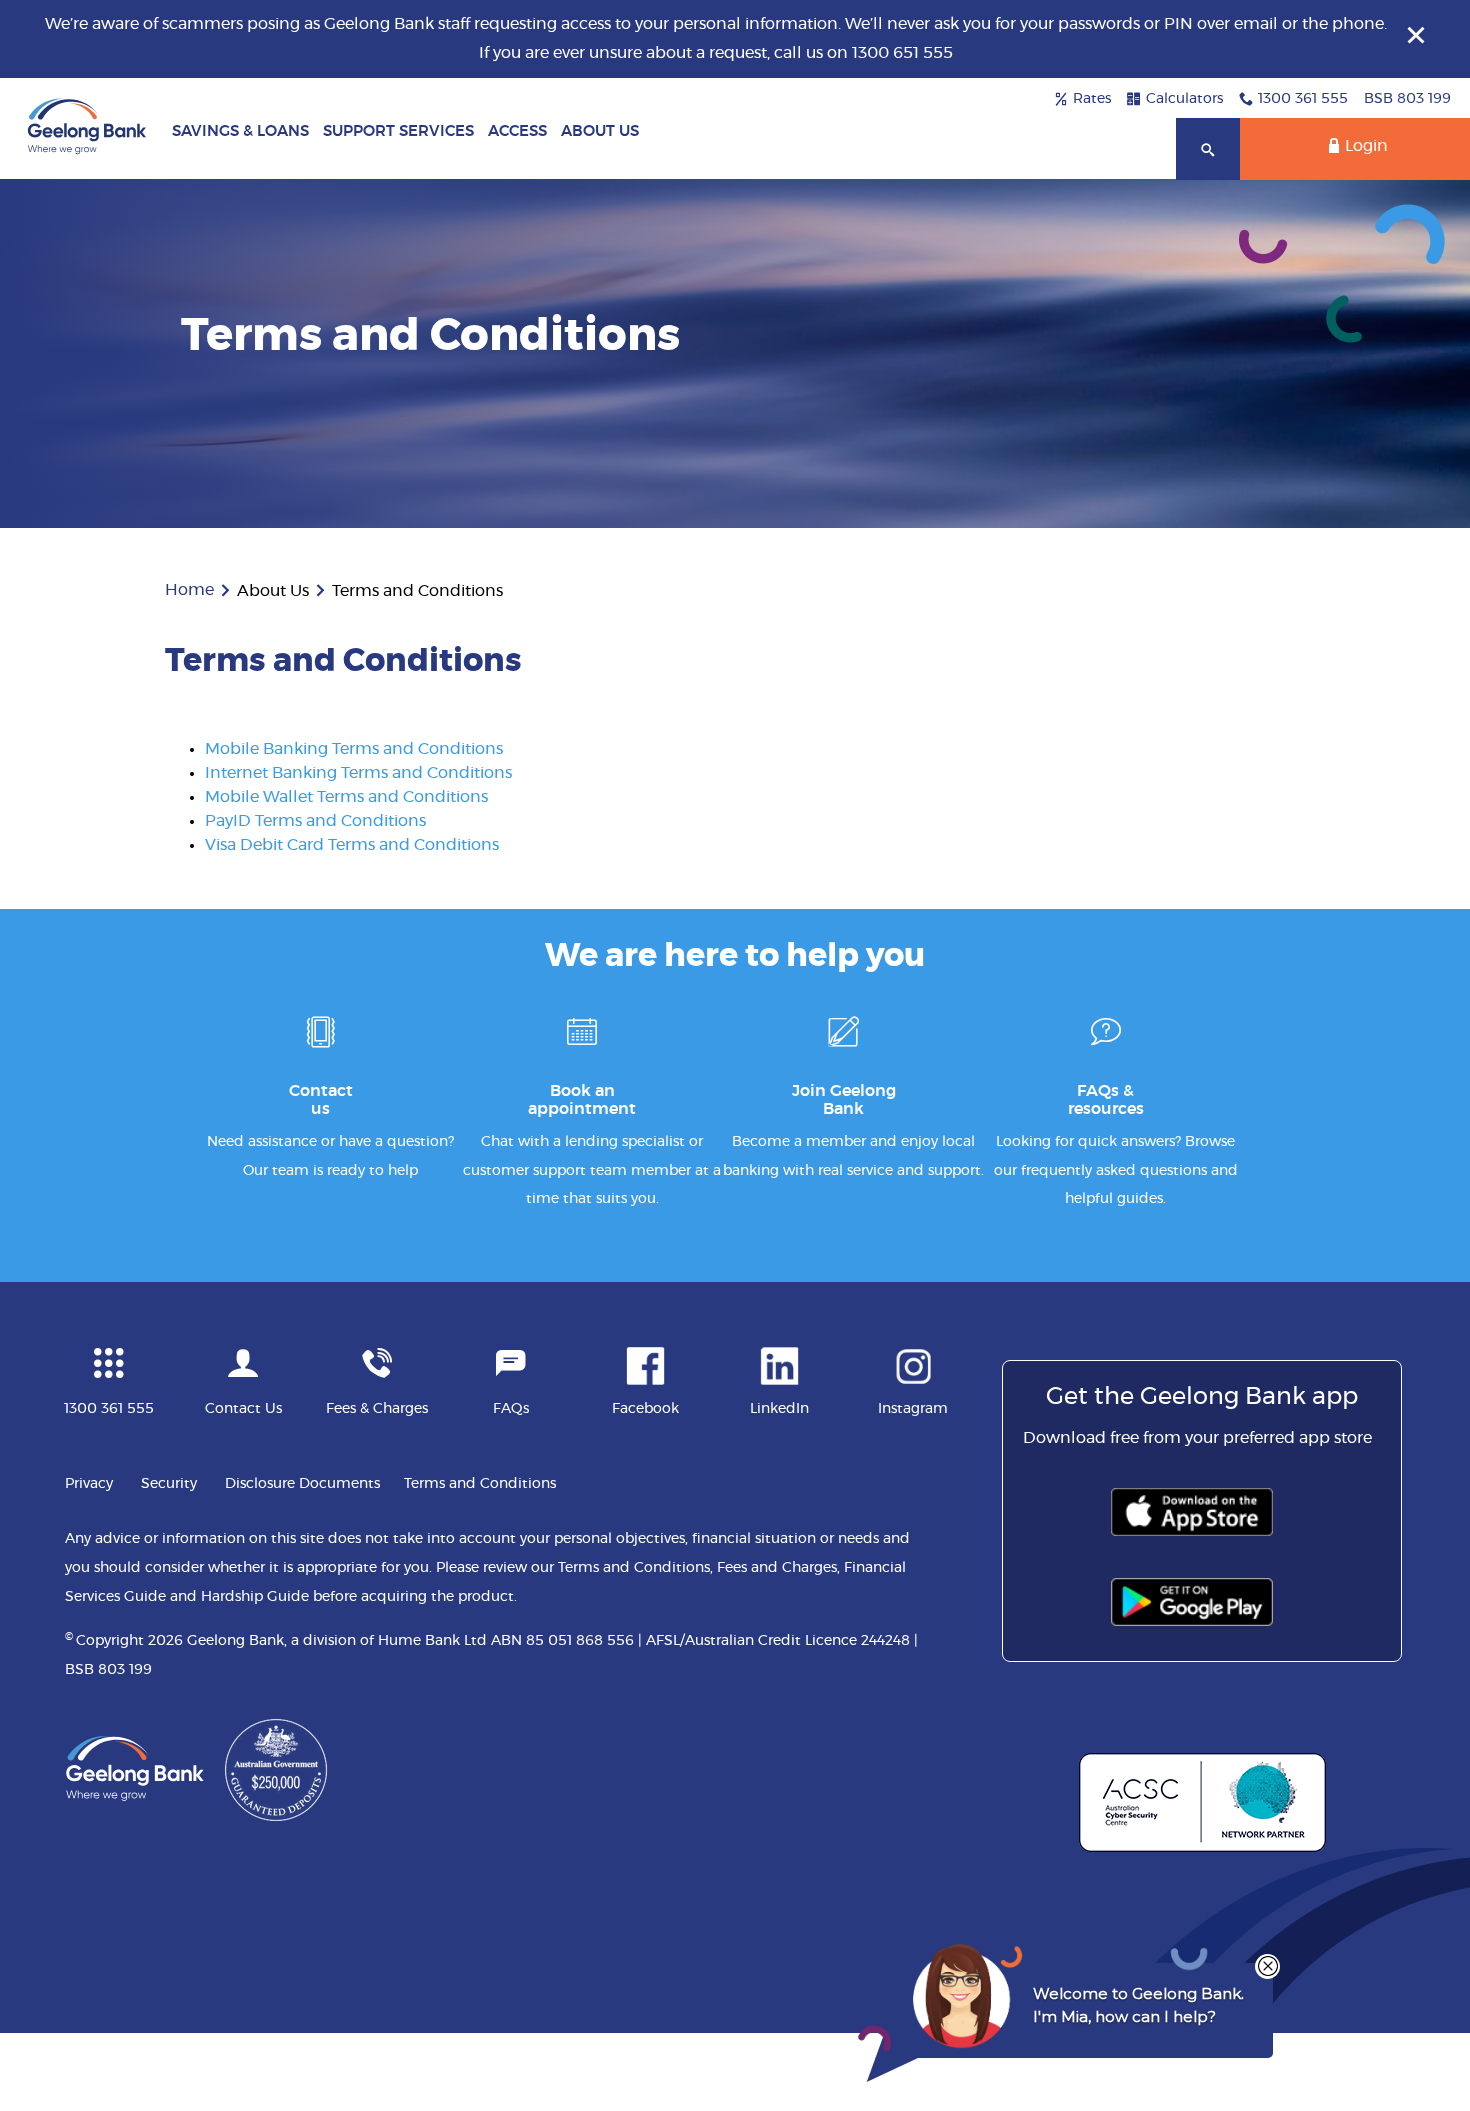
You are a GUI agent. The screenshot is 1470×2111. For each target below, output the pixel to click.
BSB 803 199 (1407, 99)
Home (189, 590)
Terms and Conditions (480, 1484)
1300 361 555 (1303, 99)
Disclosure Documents (302, 1484)
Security (169, 1484)
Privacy (89, 1484)
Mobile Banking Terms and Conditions (354, 749)
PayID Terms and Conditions (315, 821)
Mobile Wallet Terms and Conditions (346, 797)
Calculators (1184, 99)
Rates (1092, 99)
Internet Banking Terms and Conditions (358, 773)
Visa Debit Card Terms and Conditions (352, 845)
